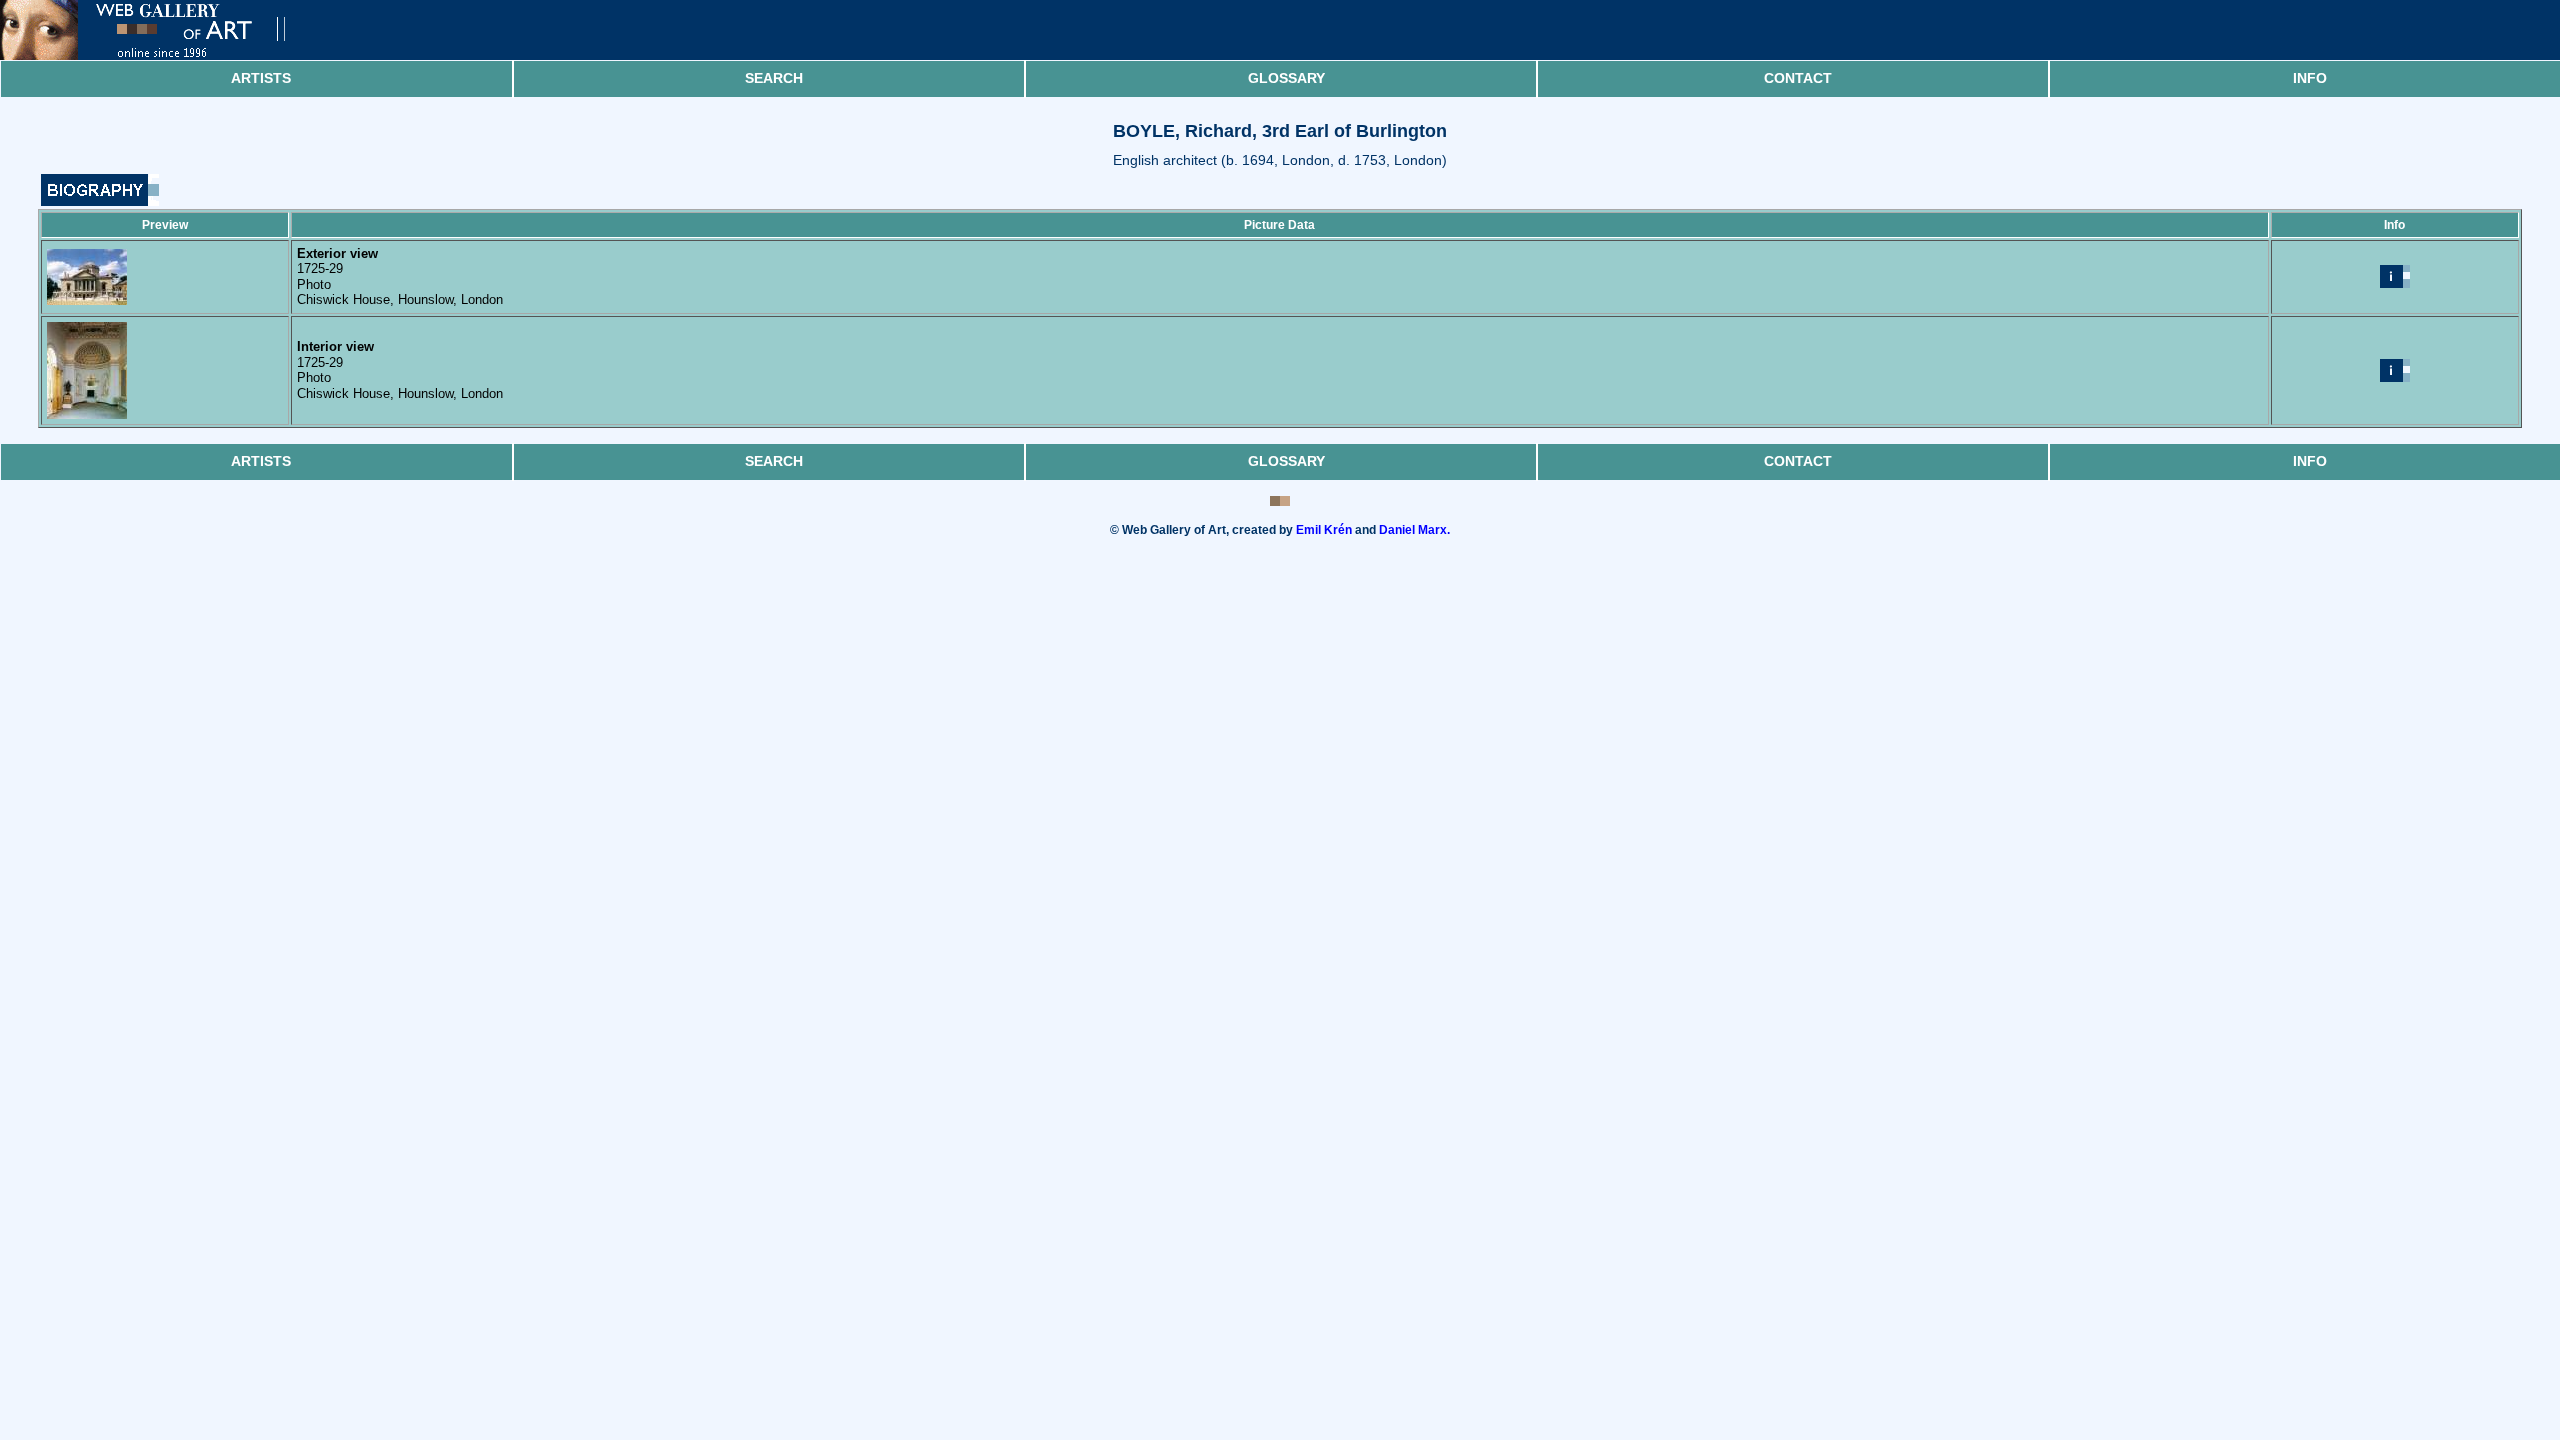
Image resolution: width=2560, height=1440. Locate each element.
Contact (1798, 78)
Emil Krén (1324, 530)
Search (774, 78)
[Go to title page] (160, 55)
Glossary (1286, 78)
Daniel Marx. (1414, 530)
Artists (261, 78)
